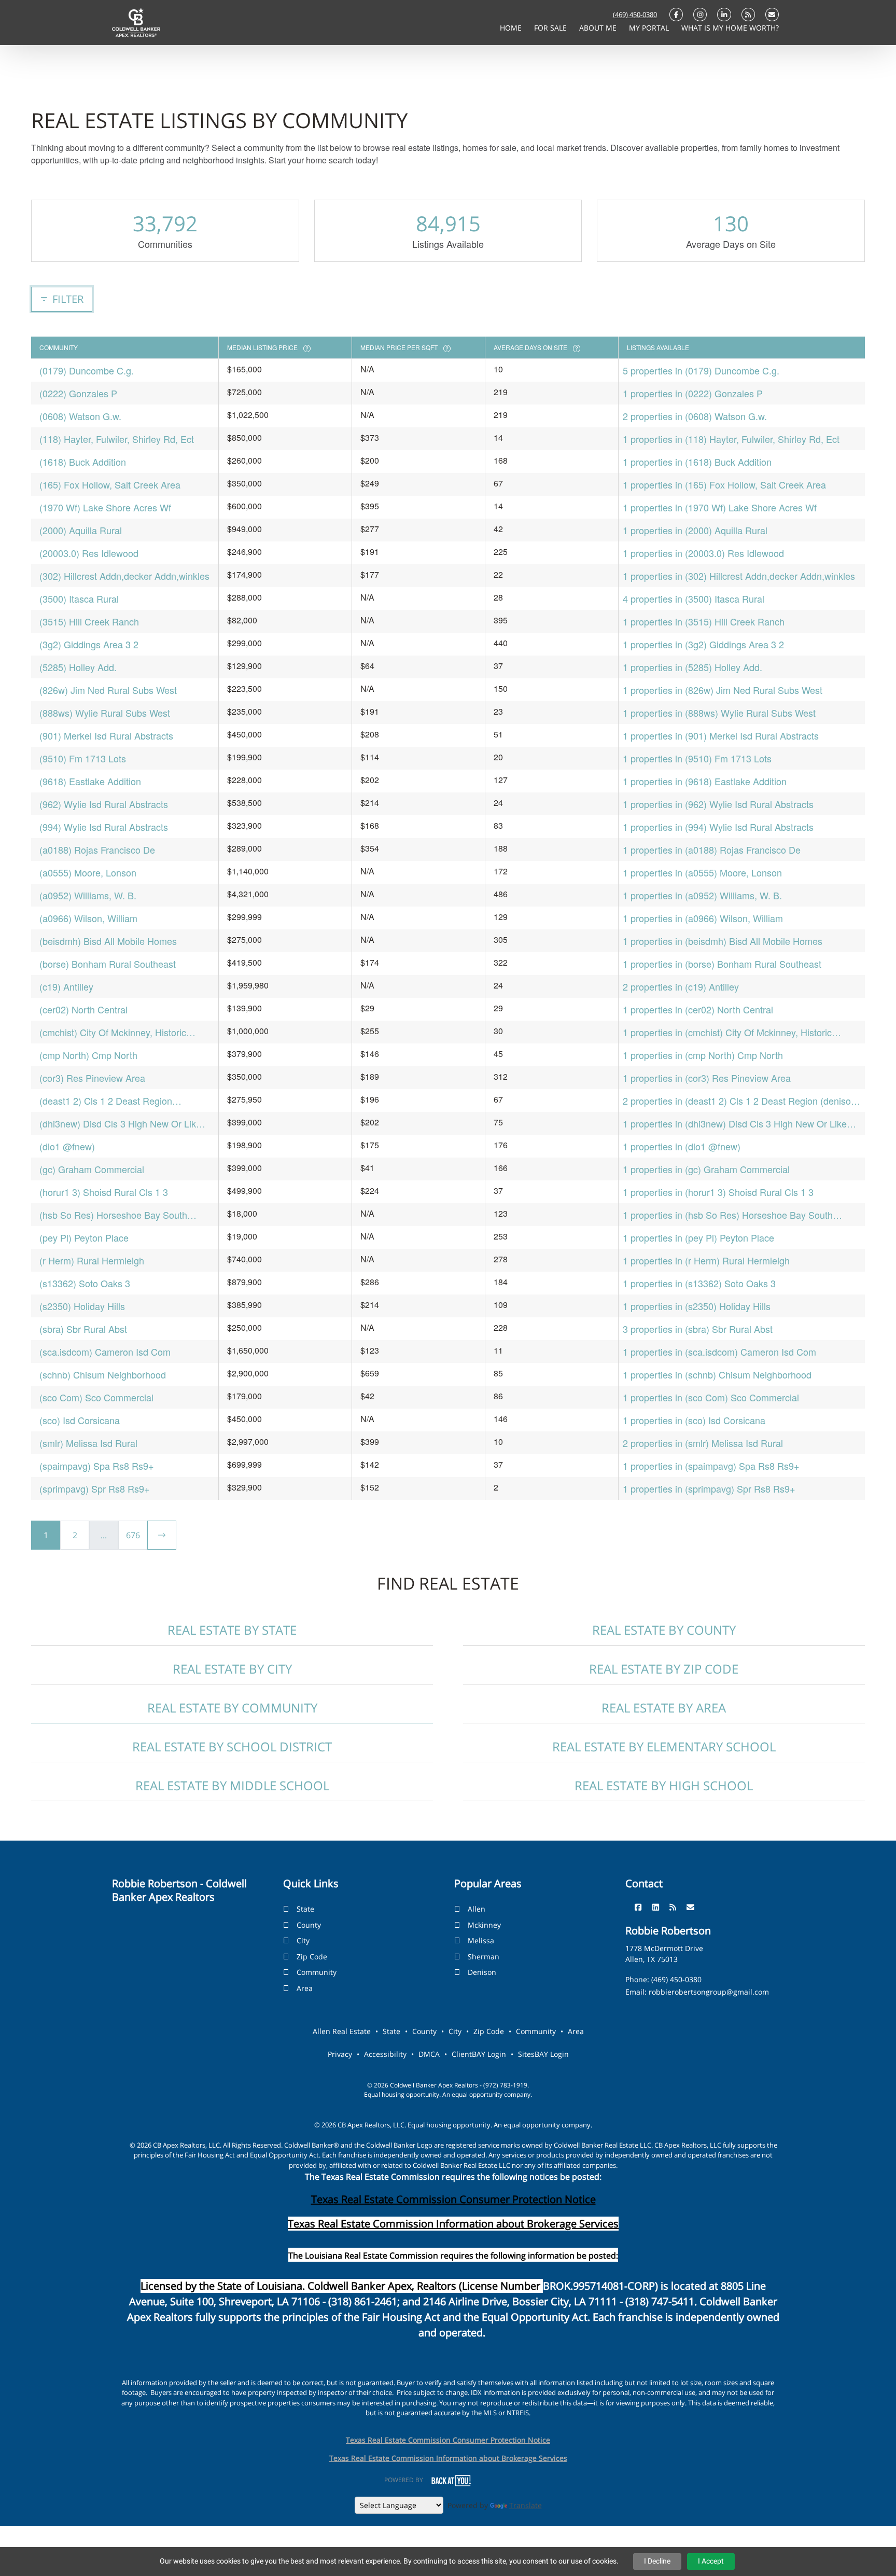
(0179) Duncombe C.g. (87, 370)
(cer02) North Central (83, 1009)
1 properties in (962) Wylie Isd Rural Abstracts (718, 804)
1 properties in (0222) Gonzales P (693, 393)
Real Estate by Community (232, 1708)
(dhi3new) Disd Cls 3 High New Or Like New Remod (120, 1124)
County (309, 1925)
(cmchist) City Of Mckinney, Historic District (113, 1032)
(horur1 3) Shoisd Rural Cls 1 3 (104, 1192)
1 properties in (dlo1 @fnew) (682, 1146)
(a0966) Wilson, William (88, 918)
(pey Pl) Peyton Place (84, 1237)
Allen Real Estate (342, 2031)
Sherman (484, 1957)
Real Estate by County (664, 1630)
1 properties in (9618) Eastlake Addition (705, 781)
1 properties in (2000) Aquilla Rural (695, 530)
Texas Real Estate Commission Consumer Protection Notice (453, 2199)
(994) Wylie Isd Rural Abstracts (104, 827)
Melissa (481, 1940)
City (303, 1940)
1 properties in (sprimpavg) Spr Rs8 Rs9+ (709, 1488)
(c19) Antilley (66, 986)
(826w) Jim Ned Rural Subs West (108, 690)
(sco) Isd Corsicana (80, 1420)
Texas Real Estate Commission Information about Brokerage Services (448, 2458)
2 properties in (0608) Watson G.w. (695, 416)
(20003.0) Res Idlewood (89, 553)
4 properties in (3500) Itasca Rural (694, 598)
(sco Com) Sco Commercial (96, 1397)
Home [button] (512, 28)
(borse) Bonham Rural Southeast (108, 964)
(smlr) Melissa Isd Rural (88, 1443)
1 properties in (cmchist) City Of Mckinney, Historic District (727, 1032)
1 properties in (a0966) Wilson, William (703, 918)
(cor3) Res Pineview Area (92, 1078)
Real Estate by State (232, 1630)
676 (133, 1535)
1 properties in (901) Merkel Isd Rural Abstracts (721, 735)
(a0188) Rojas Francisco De (97, 850)
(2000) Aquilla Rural (81, 530)
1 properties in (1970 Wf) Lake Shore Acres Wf (720, 507)
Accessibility (385, 2054)
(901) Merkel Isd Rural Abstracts (106, 735)
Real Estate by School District (232, 1746)
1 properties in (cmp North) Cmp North (703, 1055)
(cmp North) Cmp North (88, 1055)
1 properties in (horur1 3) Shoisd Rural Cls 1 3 (718, 1192)
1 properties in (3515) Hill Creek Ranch (704, 621)
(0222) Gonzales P (78, 393)
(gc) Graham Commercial (92, 1169)
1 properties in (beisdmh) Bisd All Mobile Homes (723, 941)
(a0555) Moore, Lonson (88, 872)
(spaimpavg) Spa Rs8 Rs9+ (97, 1466)
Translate (526, 2505)
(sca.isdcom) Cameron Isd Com (105, 1352)
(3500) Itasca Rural (79, 598)
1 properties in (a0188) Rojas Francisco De (712, 850)
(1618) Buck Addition (83, 462)
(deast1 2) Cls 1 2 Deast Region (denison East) (106, 1101)
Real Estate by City (232, 1669)
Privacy (340, 2054)
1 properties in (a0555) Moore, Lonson (702, 872)
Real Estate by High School (664, 1785)
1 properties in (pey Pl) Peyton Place (698, 1237)
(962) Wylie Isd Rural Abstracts (104, 804)
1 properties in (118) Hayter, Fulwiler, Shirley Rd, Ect (731, 439)
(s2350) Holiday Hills (82, 1306)
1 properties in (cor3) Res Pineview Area (707, 1078)
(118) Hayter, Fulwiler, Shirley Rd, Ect (117, 439)
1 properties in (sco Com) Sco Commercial (711, 1397)
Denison (482, 1972)
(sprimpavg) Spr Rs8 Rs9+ (95, 1488)
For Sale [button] (551, 28)
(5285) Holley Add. (78, 667)
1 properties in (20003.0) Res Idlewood (703, 553)
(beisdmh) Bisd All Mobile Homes (108, 941)
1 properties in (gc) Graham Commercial (706, 1169)
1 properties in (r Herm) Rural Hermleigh (706, 1260)
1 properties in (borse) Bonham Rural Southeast (722, 964)
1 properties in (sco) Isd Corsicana (694, 1420)
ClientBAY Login (479, 2054)
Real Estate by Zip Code (664, 1669)
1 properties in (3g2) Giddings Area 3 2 (703, 644)
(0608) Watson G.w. (80, 416)
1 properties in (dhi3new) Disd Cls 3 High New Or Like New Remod (735, 1124)
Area (305, 1988)
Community (317, 1972)
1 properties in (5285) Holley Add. (692, 667)
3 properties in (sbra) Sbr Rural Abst (698, 1329)
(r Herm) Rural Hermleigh (92, 1260)
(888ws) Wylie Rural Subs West (105, 713)
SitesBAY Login (543, 2054)
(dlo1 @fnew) (67, 1146)
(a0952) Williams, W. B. (88, 895)
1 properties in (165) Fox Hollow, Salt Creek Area (724, 484)
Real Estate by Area (664, 1708)
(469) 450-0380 (635, 15)
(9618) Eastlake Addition (90, 781)
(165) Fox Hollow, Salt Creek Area (110, 484)
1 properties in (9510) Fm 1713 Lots (697, 758)
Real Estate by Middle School (232, 1785)
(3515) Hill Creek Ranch (89, 621)
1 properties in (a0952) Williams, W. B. (702, 895)
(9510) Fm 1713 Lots (83, 758)
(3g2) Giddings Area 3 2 (89, 644)
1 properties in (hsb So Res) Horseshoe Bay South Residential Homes (728, 1215)
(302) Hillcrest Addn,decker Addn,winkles (124, 576)
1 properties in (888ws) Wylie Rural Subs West (719, 713)
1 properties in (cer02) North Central (698, 1009)
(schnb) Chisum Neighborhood (103, 1374)
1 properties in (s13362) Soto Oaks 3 (699, 1283)
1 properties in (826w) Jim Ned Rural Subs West (723, 690)
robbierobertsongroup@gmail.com (709, 1992)
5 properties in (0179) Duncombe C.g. (701, 370)
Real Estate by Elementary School (664, 1746)
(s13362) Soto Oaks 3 (85, 1283)
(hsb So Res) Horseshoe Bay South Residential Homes (113, 1215)
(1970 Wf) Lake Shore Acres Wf (105, 507)
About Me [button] (599, 28)
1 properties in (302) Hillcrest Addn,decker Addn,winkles (739, 576)
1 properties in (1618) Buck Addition (697, 462)
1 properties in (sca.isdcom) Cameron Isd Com (719, 1352)
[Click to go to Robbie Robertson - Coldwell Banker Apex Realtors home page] (136, 22)
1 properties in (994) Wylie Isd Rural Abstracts (718, 827)
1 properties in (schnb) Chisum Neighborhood (717, 1374)
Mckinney (484, 1925)
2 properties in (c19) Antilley (681, 986)
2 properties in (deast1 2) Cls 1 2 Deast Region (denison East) (739, 1101)
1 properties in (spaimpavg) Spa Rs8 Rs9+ (711, 1466)
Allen (477, 1909)
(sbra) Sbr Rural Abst (83, 1329)
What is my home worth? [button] (730, 28)
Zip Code (312, 1957)
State (305, 1909)
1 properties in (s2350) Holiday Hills (697, 1306)
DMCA (429, 2054)
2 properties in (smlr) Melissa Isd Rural (703, 1443)
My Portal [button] (650, 28)
